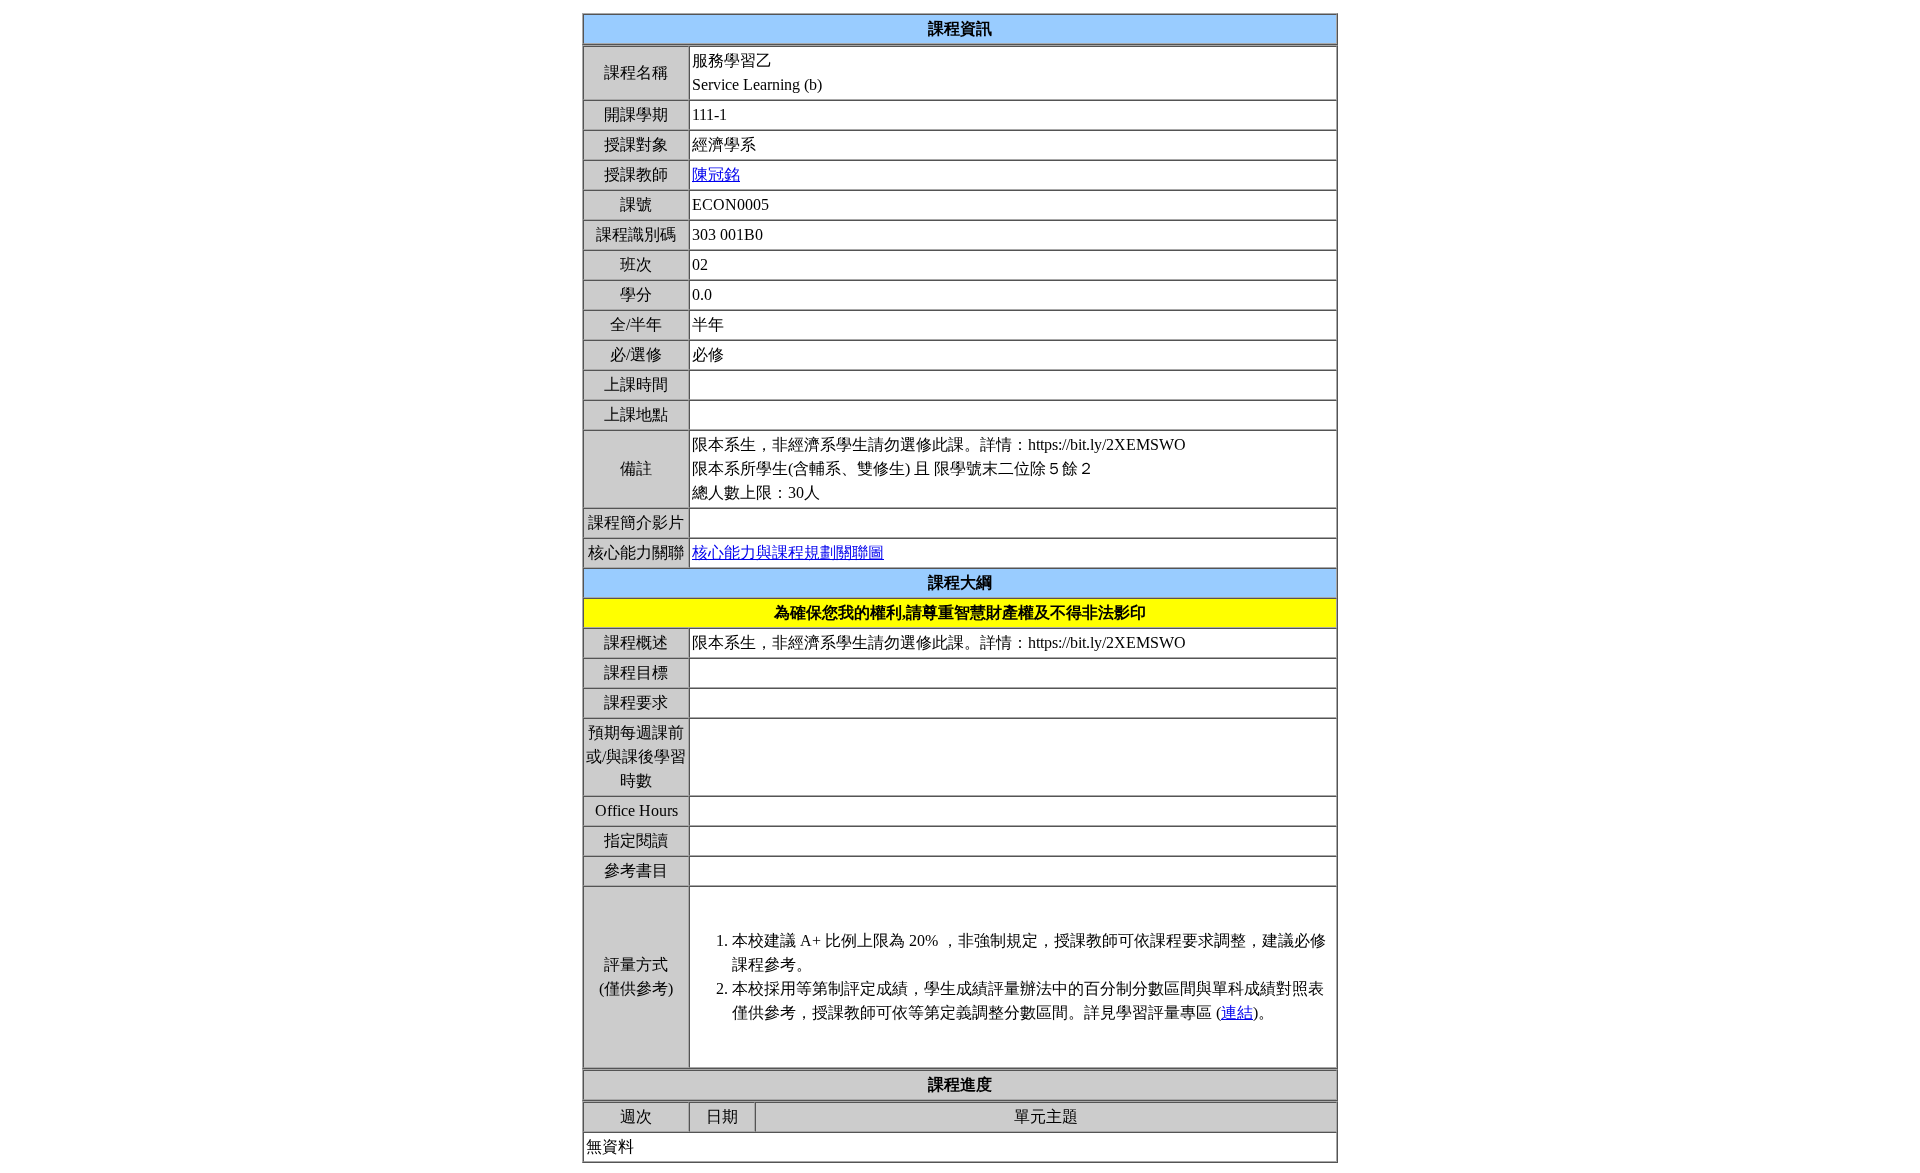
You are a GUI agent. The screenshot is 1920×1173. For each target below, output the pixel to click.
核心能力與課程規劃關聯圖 (788, 552)
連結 (1237, 1012)
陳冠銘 (716, 174)
